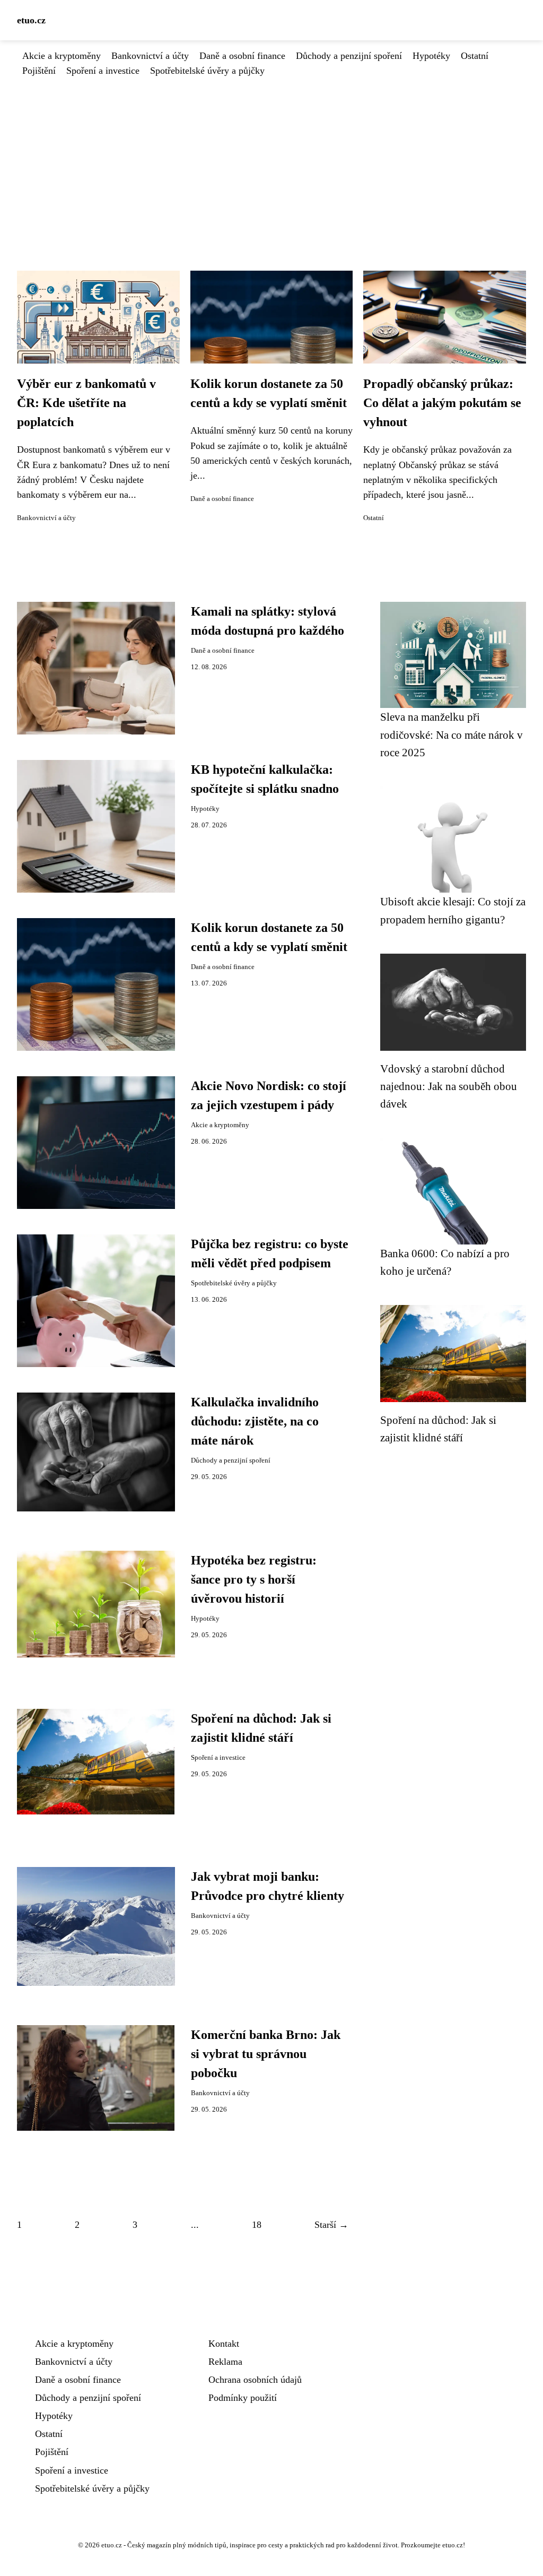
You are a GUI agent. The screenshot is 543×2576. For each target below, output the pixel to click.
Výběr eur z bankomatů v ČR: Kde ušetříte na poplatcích (86, 403)
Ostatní (475, 56)
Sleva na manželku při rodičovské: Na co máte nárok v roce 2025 (452, 734)
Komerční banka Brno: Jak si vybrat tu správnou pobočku (266, 2054)
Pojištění (39, 71)
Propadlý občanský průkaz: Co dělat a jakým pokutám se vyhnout (442, 403)
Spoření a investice (103, 71)
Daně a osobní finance (242, 56)
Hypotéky (431, 56)
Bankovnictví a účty (150, 56)
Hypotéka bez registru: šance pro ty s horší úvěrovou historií (254, 1579)
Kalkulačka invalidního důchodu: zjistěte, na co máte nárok (255, 1421)
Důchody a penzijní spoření (349, 56)
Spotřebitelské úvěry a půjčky (207, 71)
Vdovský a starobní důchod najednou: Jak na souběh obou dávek (449, 1086)
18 (257, 2225)
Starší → (331, 2225)
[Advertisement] (271, 158)
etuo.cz (31, 20)
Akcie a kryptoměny (62, 56)
